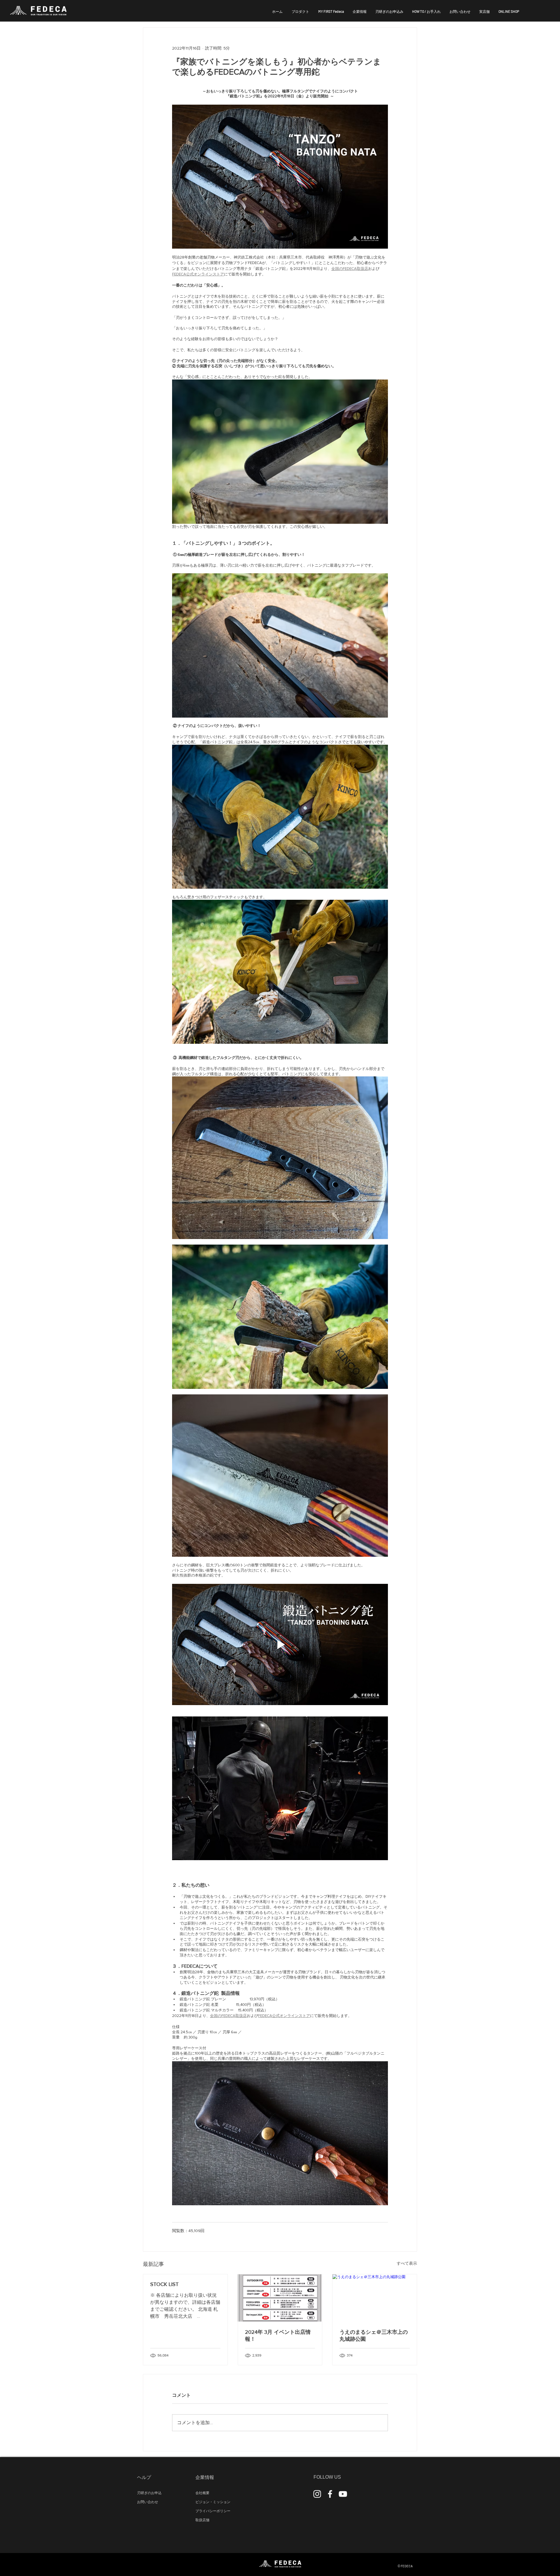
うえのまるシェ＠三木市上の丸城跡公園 (374, 2336)
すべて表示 (407, 2263)
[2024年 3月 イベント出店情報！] (280, 2298)
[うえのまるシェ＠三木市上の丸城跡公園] (375, 2298)
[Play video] (280, 1644)
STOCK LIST (164, 2284)
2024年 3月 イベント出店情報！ (278, 2336)
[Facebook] (330, 2494)
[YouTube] (343, 2494)
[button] (360, 11)
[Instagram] (317, 2494)
